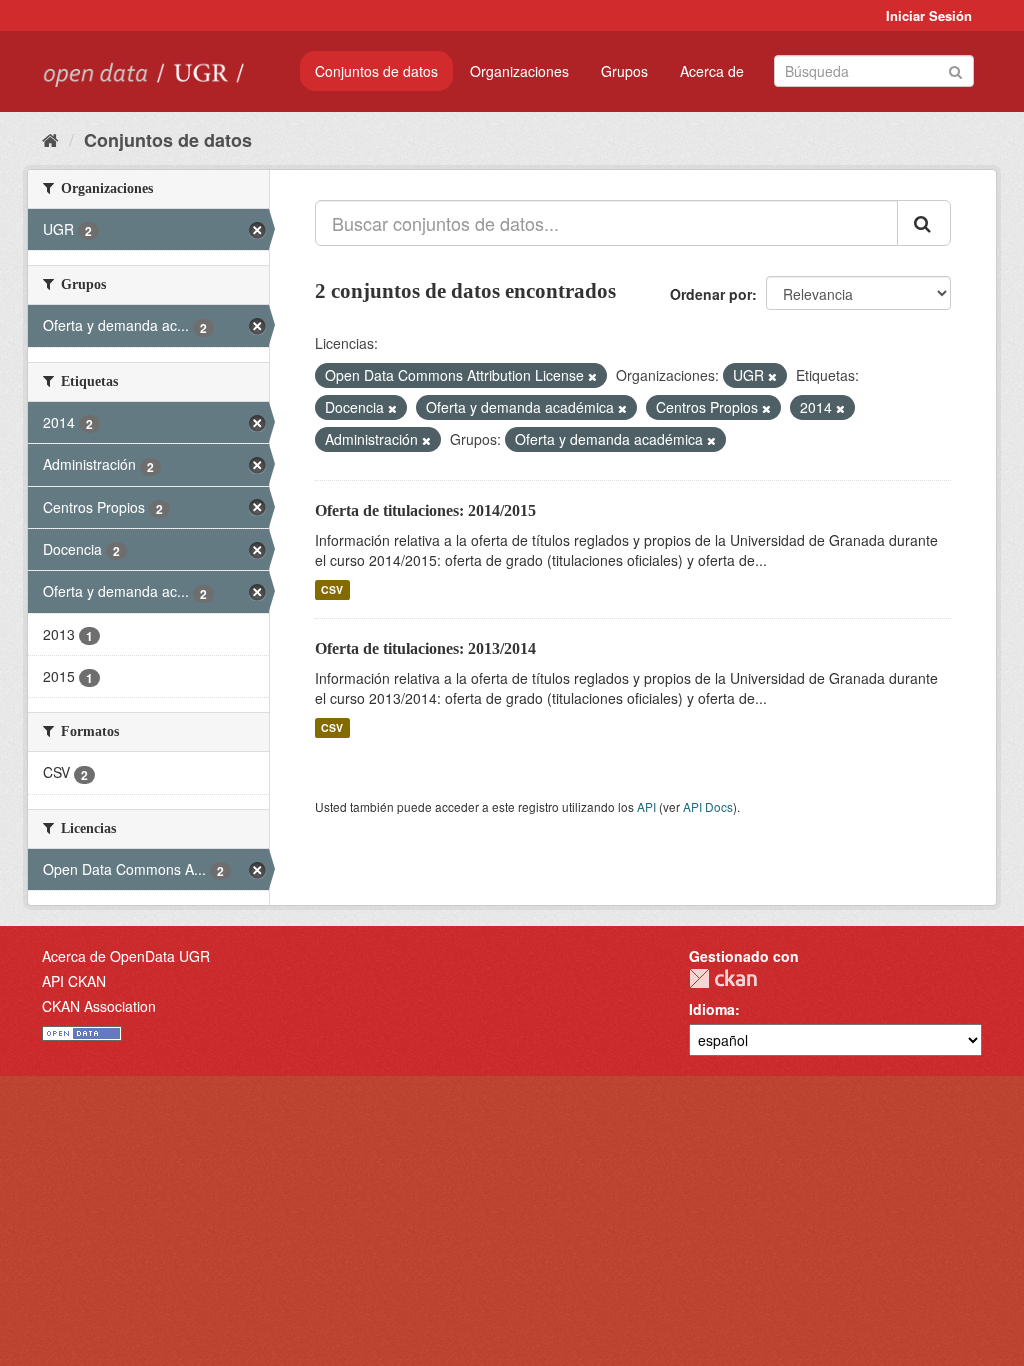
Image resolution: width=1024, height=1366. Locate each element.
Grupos (624, 71)
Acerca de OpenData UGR (126, 956)
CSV (332, 589)
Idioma (712, 1009)
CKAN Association (99, 1006)
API (646, 806)
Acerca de (712, 71)
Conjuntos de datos (376, 71)
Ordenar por (711, 294)
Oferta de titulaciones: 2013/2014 (425, 648)
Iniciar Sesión (929, 15)
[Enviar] (955, 69)
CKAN (723, 978)
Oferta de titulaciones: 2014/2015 (425, 510)
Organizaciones (519, 71)
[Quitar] (592, 376)
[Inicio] (50, 139)
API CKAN (74, 981)
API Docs (708, 806)
